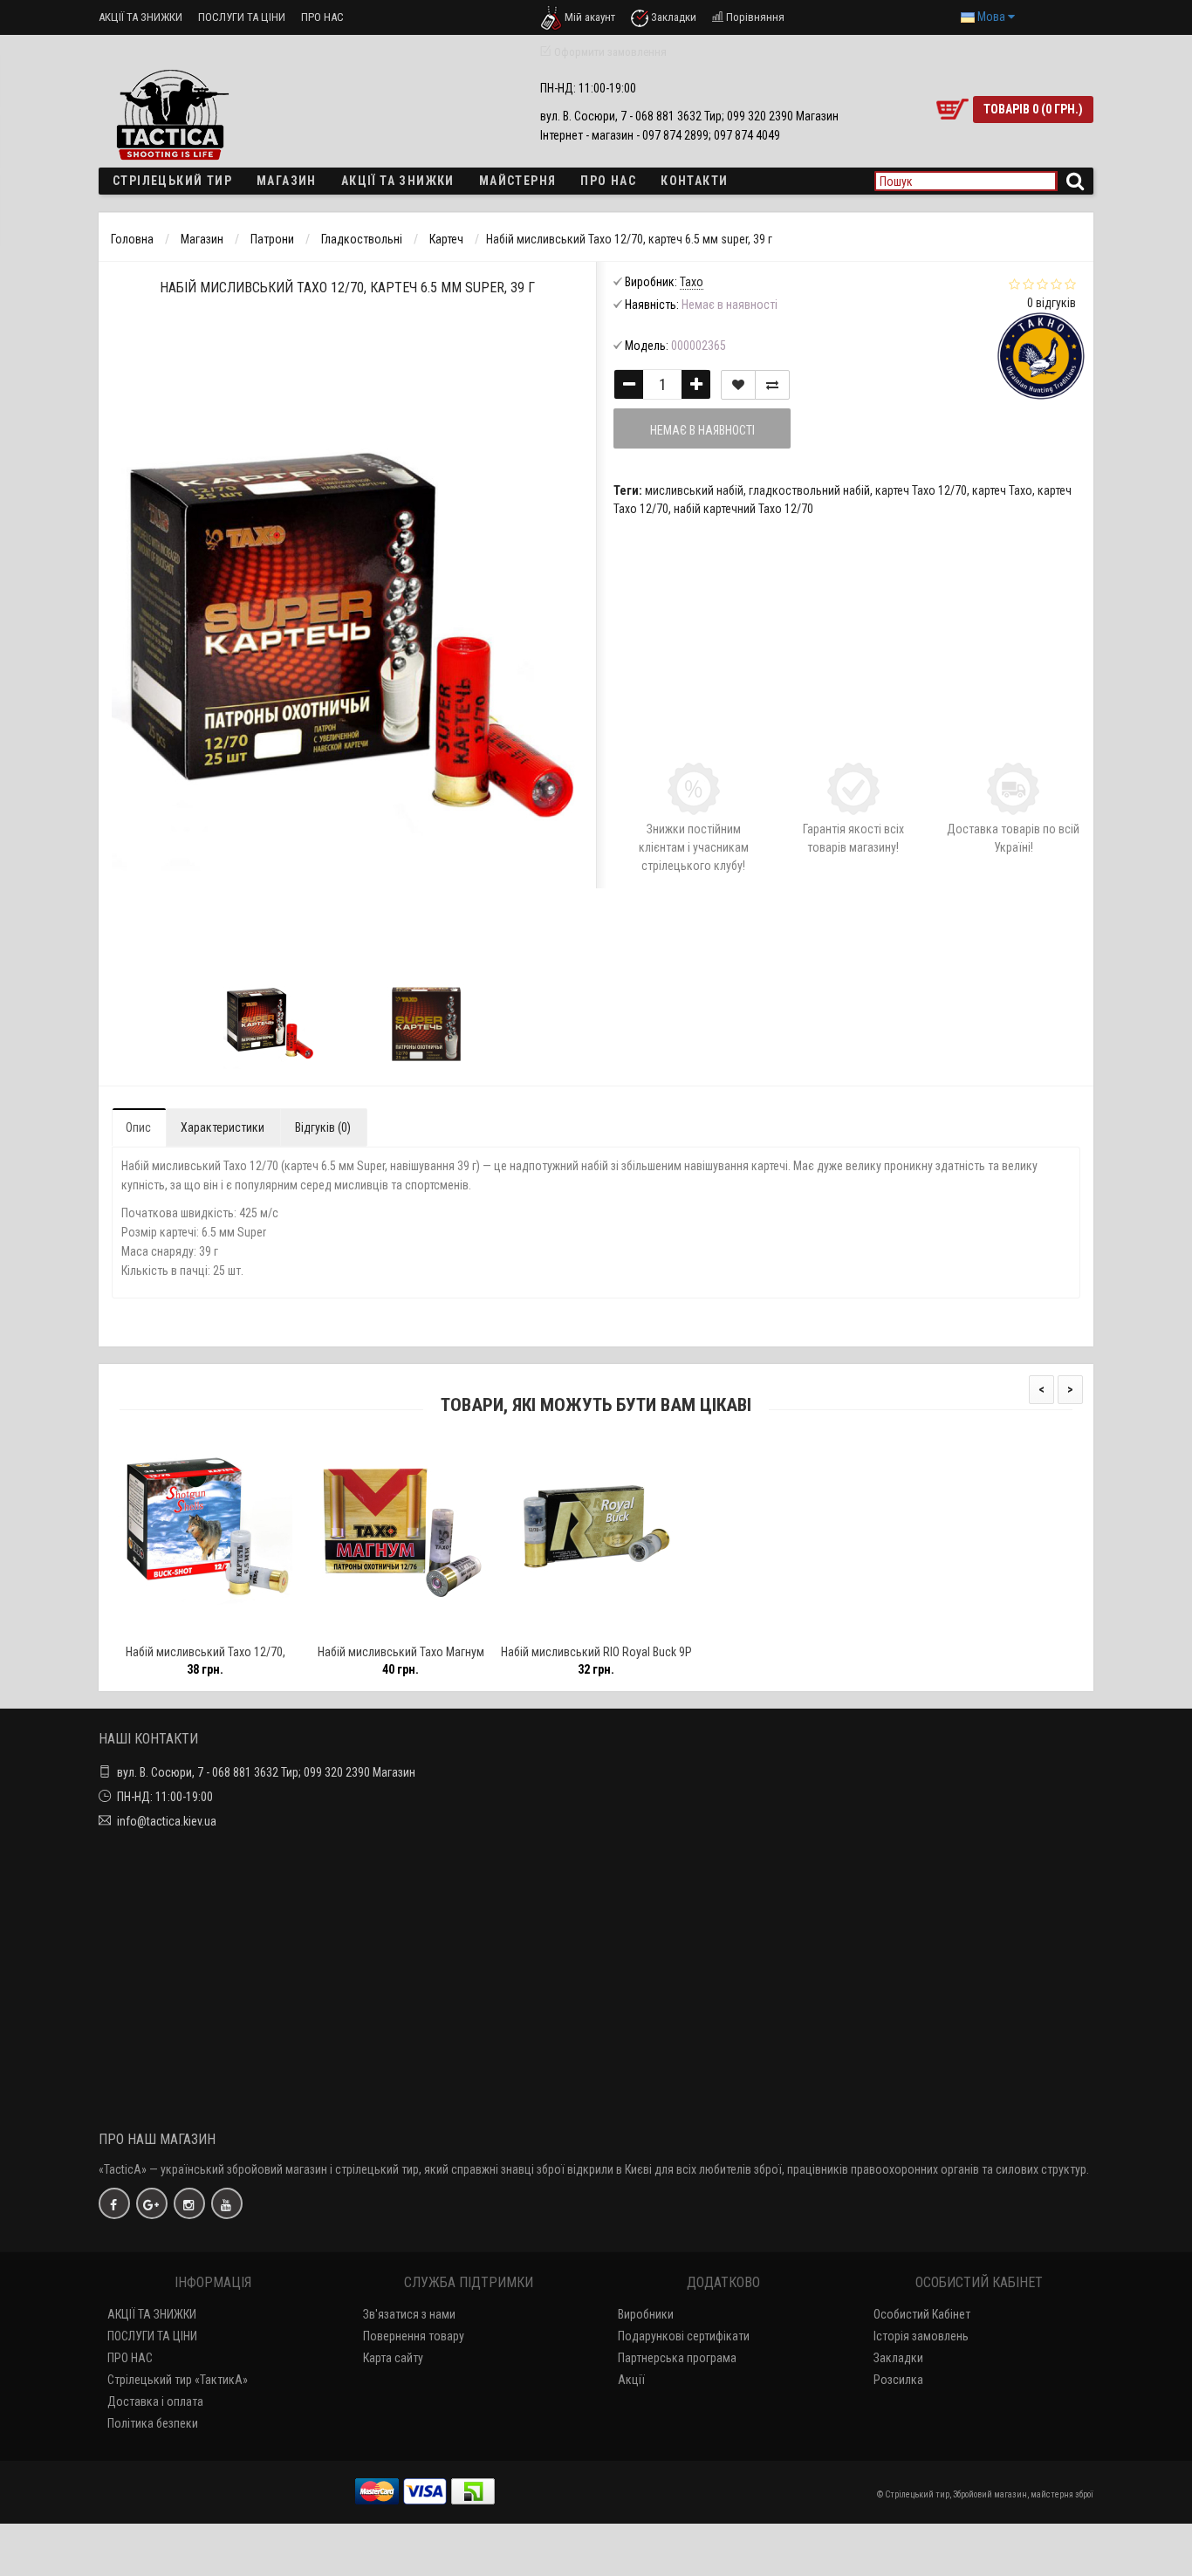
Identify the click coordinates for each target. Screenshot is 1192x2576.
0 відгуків (1052, 303)
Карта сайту (393, 2358)
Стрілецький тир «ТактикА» (178, 2380)
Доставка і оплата (155, 2401)
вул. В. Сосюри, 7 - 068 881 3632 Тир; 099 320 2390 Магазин (266, 1772)
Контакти (694, 181)
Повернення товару (414, 2336)
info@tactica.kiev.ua (167, 1821)
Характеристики (223, 1127)
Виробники (646, 2314)
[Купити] (164, 1629)
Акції (631, 2380)
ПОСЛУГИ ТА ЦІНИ (242, 17)
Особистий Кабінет (922, 2314)
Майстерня (518, 181)
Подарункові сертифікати (684, 2336)
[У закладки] (204, 1629)
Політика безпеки (153, 2423)
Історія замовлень (921, 2336)
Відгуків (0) (323, 1127)
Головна (132, 239)
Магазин (287, 181)
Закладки (898, 2358)
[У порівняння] (244, 1629)
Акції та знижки (398, 181)
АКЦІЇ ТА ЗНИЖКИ (140, 17)
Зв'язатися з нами (409, 2314)
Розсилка (898, 2380)
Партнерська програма (677, 2358)
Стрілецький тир (172, 181)
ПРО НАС (322, 17)
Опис (138, 1127)
